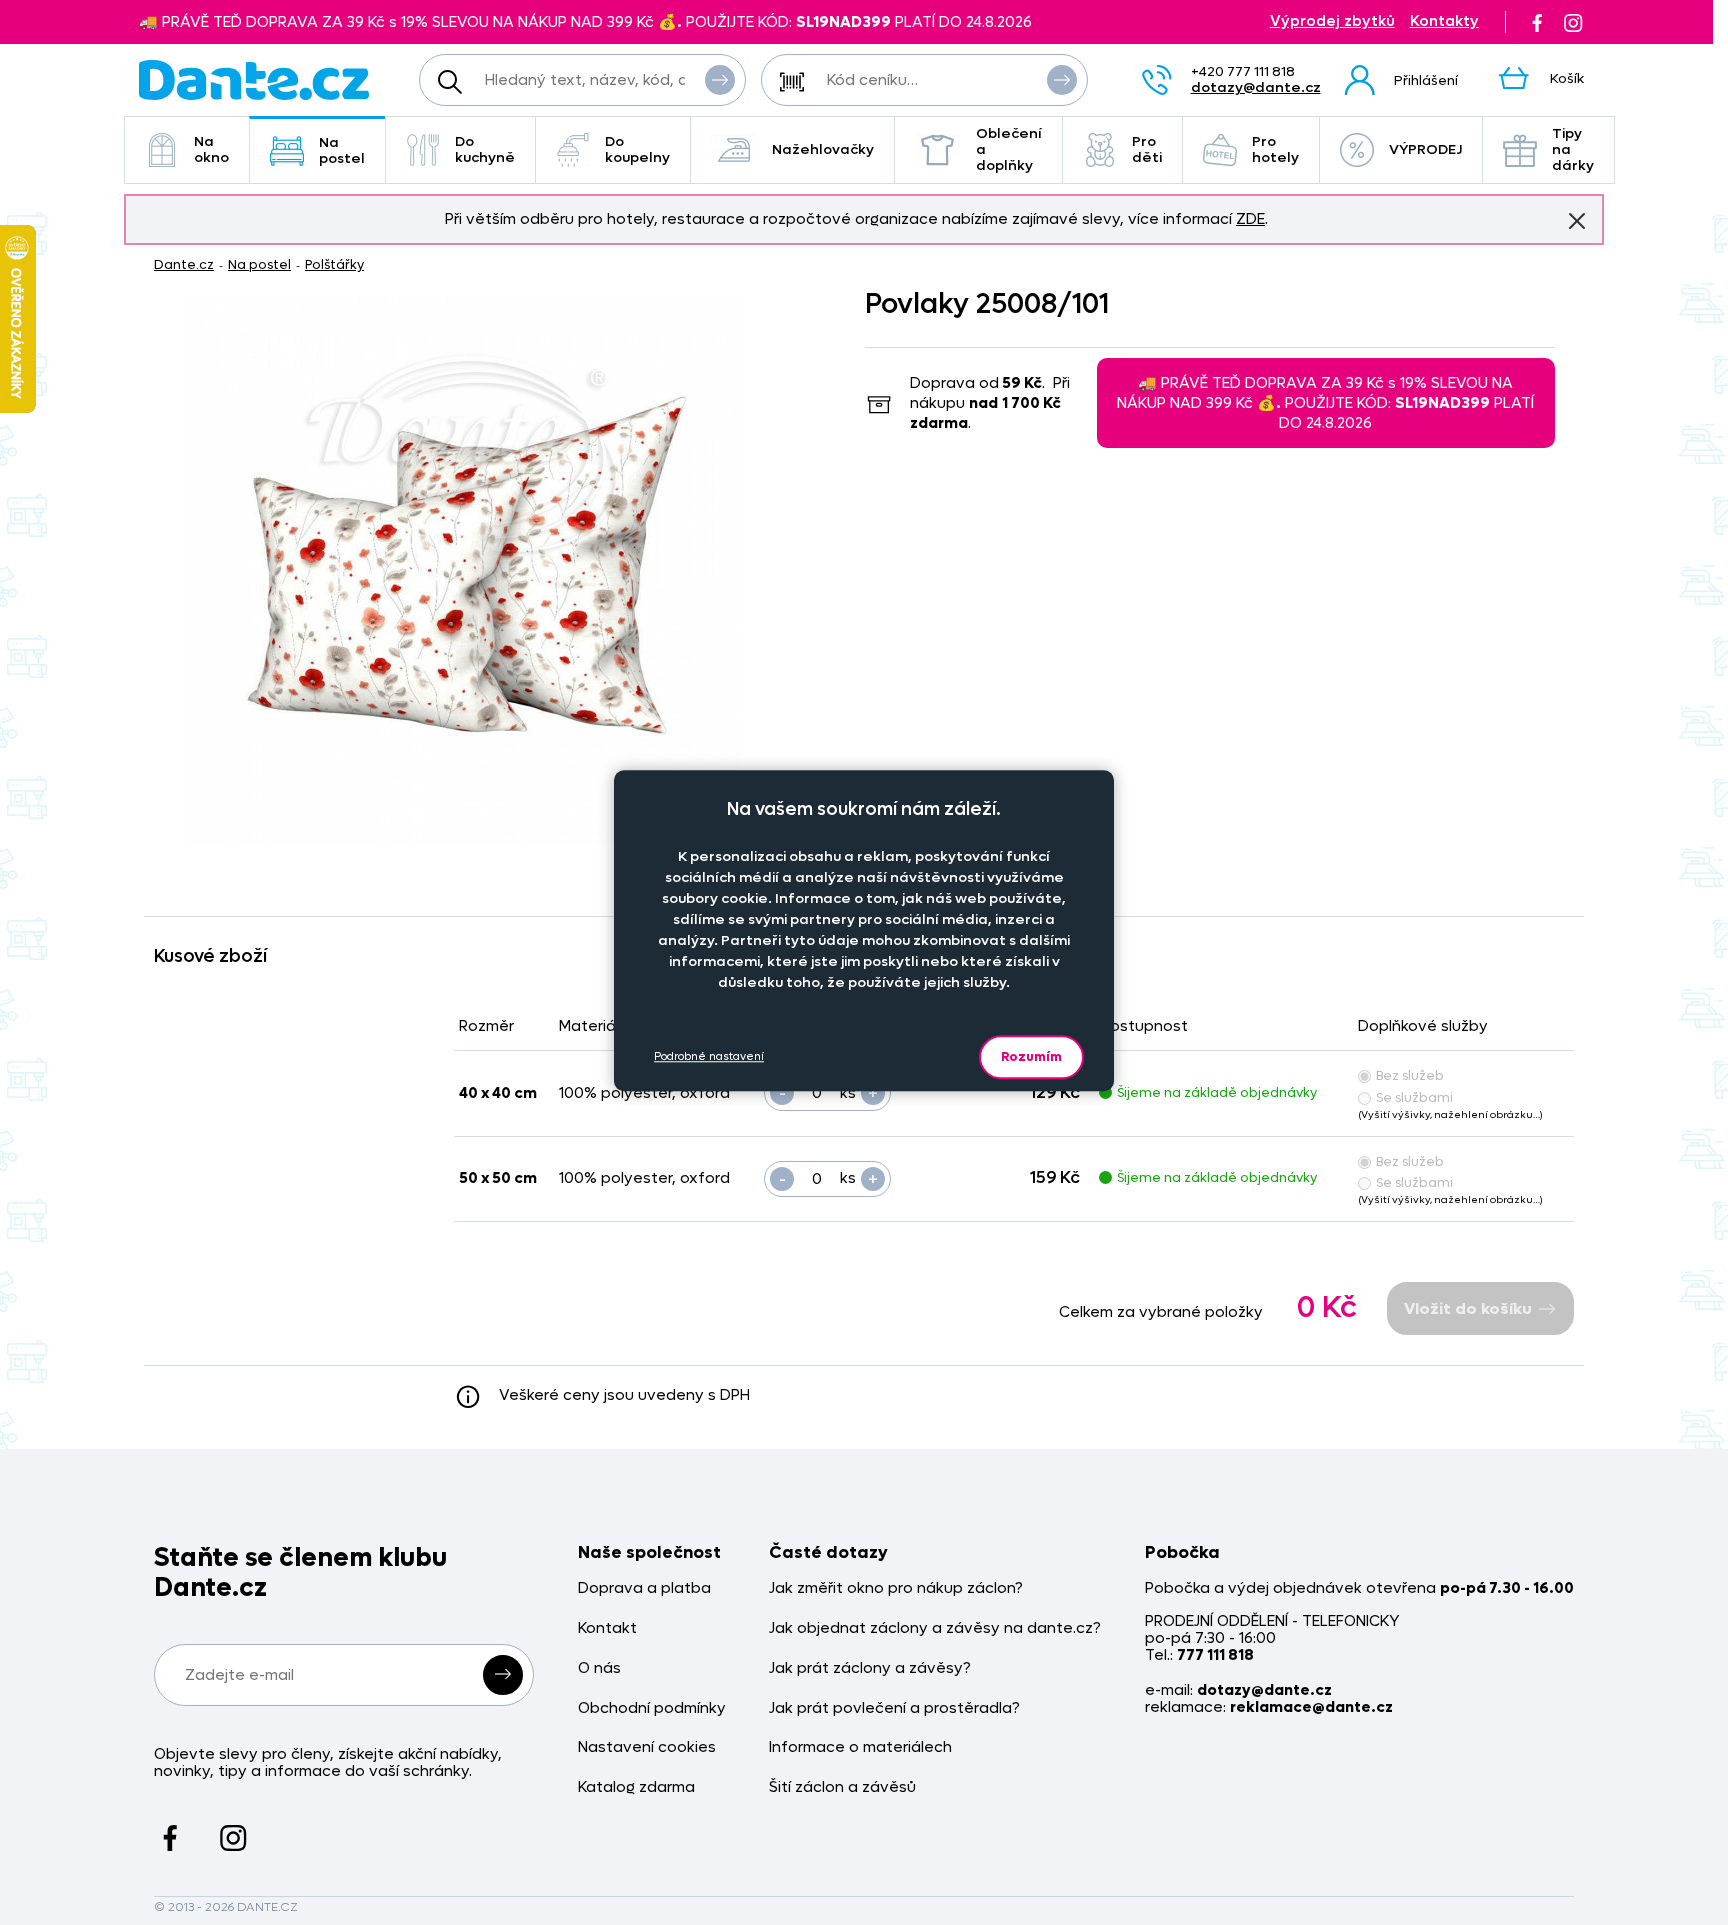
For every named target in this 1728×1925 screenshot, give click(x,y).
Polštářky (334, 264)
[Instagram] (1573, 22)
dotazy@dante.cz (1256, 87)
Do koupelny (637, 149)
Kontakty (1444, 21)
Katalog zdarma (636, 1787)
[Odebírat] (503, 1675)
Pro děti (1147, 149)
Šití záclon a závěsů (842, 1787)
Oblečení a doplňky (1009, 149)
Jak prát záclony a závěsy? (870, 1668)
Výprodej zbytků (1332, 21)
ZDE (1250, 219)
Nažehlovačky (823, 149)
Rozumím (1031, 1056)
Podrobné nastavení (709, 1056)
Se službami (1414, 1097)
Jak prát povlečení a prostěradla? (894, 1708)
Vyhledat (720, 80)
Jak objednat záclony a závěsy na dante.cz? (935, 1628)
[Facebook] (1537, 22)
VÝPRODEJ (1425, 149)
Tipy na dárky (1573, 149)
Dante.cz (184, 264)
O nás (599, 1668)
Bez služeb (1410, 1075)
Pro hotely (1275, 149)
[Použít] (1062, 80)
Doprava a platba (644, 1588)
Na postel (342, 150)
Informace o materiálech (860, 1747)
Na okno (211, 149)
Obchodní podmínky (652, 1708)
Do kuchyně (485, 149)
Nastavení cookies (647, 1747)
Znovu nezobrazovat (1577, 221)
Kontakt (607, 1628)
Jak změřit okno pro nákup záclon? (896, 1588)
